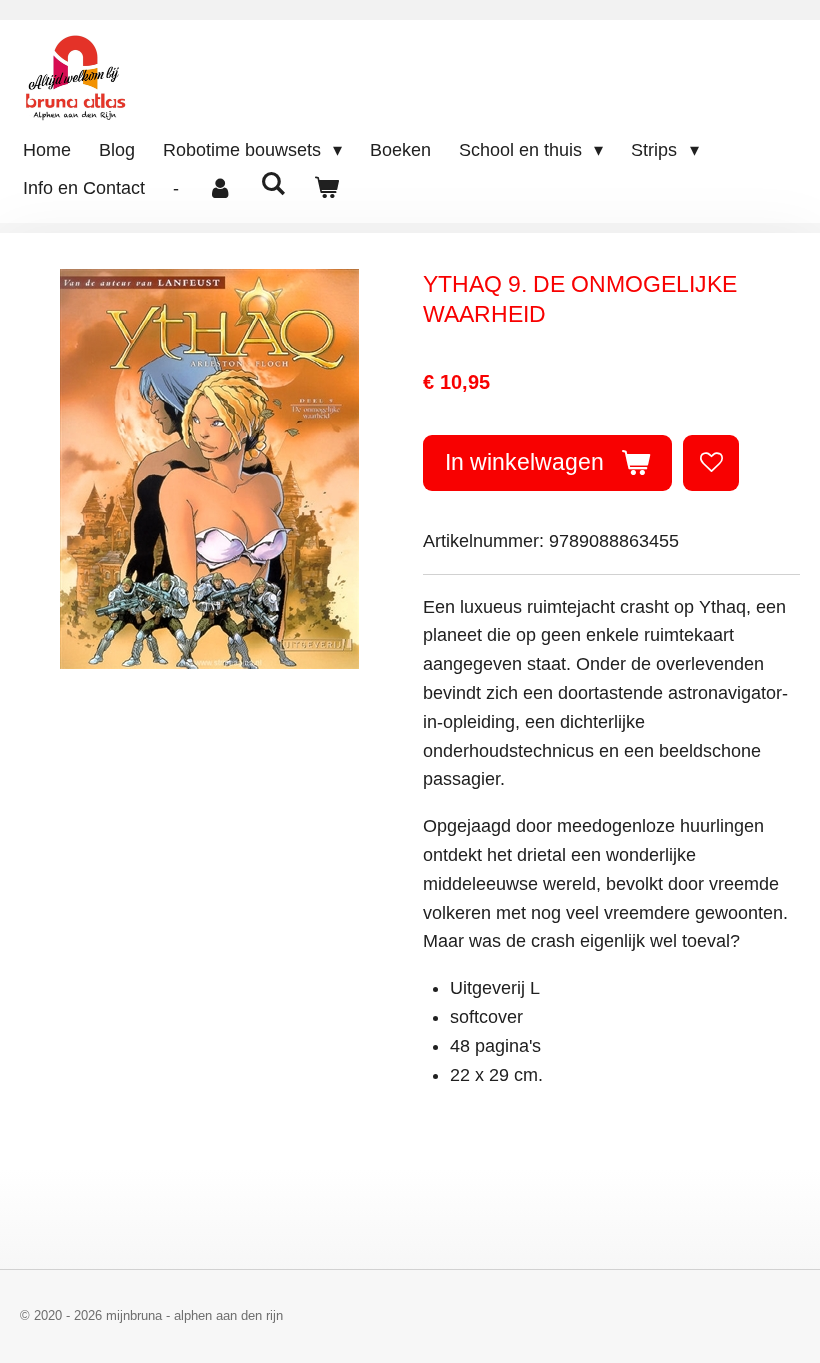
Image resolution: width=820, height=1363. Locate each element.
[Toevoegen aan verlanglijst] (711, 463)
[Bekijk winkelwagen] (325, 188)
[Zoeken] (272, 184)
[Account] (219, 188)
